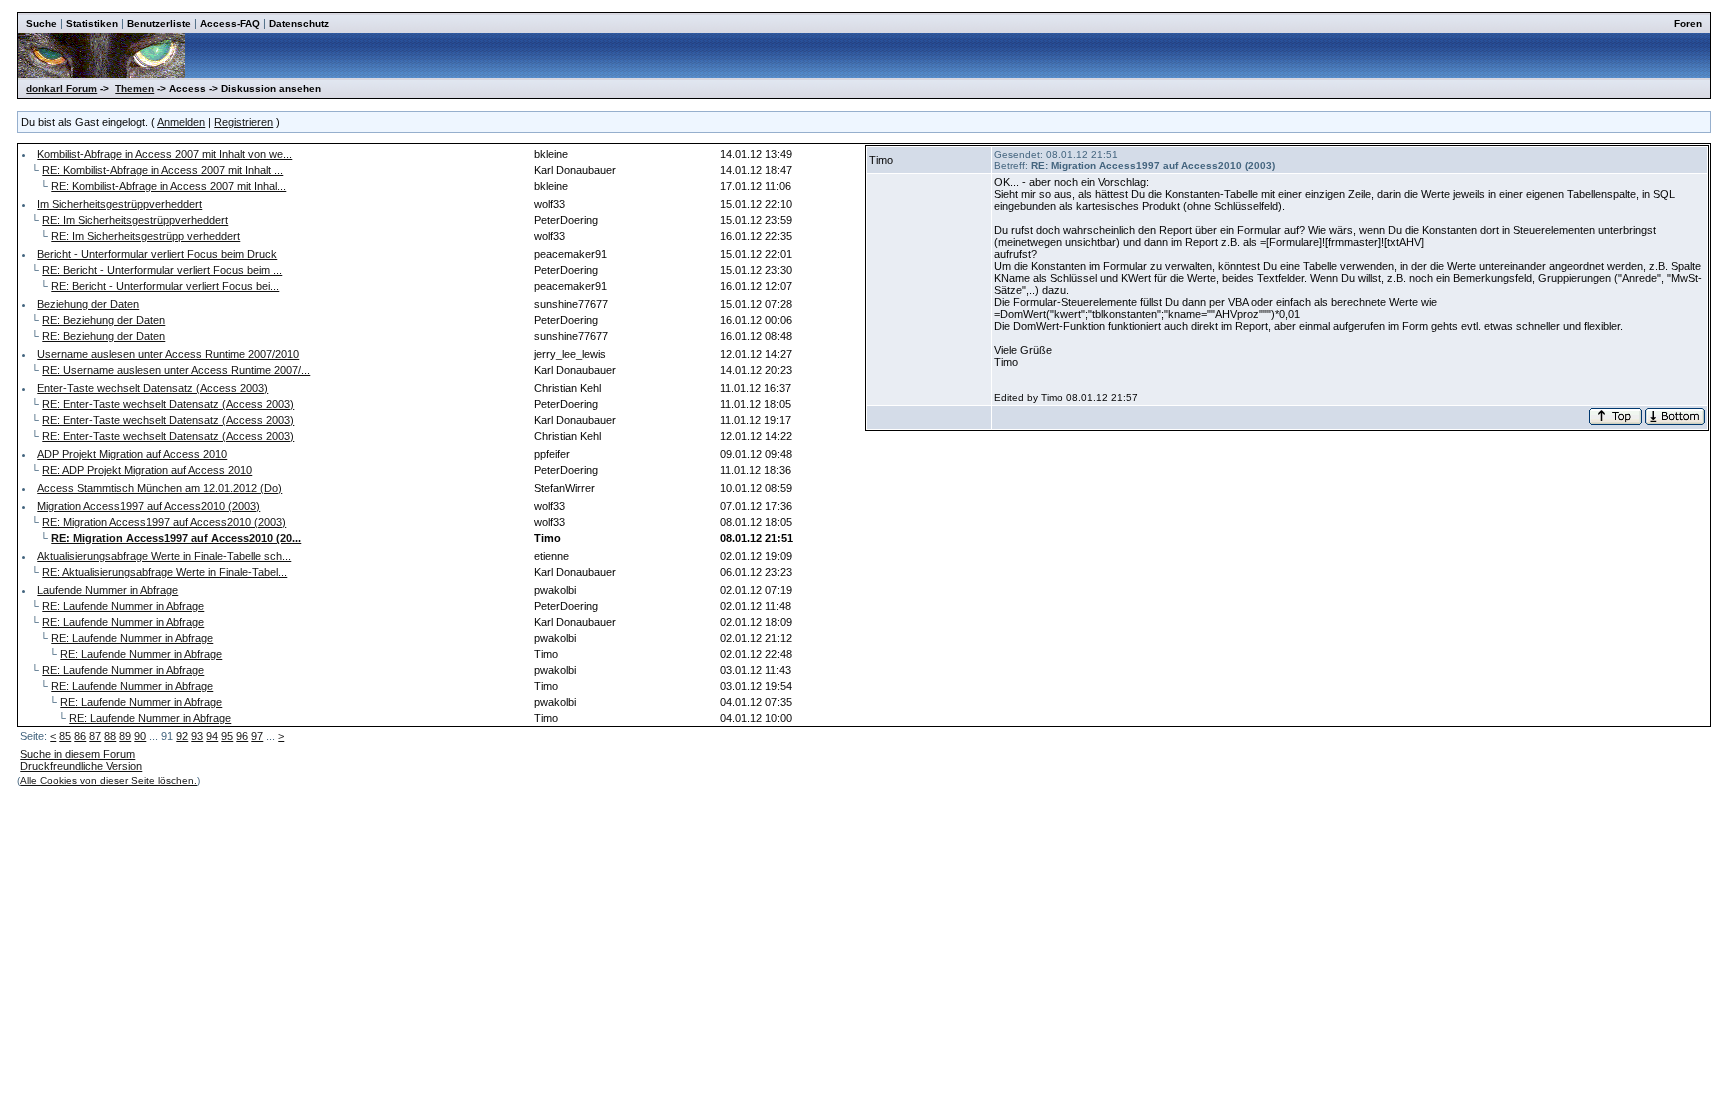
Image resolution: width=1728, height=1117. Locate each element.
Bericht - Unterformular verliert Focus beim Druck (157, 254)
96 (242, 736)
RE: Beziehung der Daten (103, 320)
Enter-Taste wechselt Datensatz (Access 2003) (152, 388)
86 (80, 736)
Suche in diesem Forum (77, 754)
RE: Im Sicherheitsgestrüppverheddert (135, 220)
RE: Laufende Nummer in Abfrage (123, 606)
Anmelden (181, 122)
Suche (41, 23)
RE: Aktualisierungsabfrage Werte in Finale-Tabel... (164, 572)
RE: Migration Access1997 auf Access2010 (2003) (164, 522)
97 (257, 736)
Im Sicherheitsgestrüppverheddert (119, 204)
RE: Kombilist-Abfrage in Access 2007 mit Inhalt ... (162, 170)
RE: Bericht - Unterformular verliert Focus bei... (165, 286)
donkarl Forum (61, 88)
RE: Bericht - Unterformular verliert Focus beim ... (162, 270)
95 (227, 736)
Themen (134, 88)
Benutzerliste (159, 23)
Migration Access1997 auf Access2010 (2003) (148, 506)
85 (65, 736)
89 (125, 736)
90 (140, 736)
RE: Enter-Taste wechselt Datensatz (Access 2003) (168, 404)
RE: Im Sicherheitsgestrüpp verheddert (145, 236)
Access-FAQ (230, 23)
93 (197, 736)
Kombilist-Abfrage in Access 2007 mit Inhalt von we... (164, 154)
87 (95, 736)
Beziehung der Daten (88, 304)
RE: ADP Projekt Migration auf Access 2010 (147, 470)
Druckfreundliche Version (81, 766)
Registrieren (243, 122)
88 (110, 736)
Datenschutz (299, 23)
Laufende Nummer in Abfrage (107, 590)
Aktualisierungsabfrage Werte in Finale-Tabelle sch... (164, 556)
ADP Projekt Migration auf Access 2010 (132, 454)
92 (182, 736)
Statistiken (92, 23)
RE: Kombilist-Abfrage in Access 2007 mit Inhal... (168, 186)
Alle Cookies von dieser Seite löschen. (108, 780)
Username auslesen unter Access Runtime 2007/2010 (168, 354)
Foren (1688, 23)
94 (212, 736)
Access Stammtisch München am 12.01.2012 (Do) (159, 488)
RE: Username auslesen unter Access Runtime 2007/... (176, 370)
